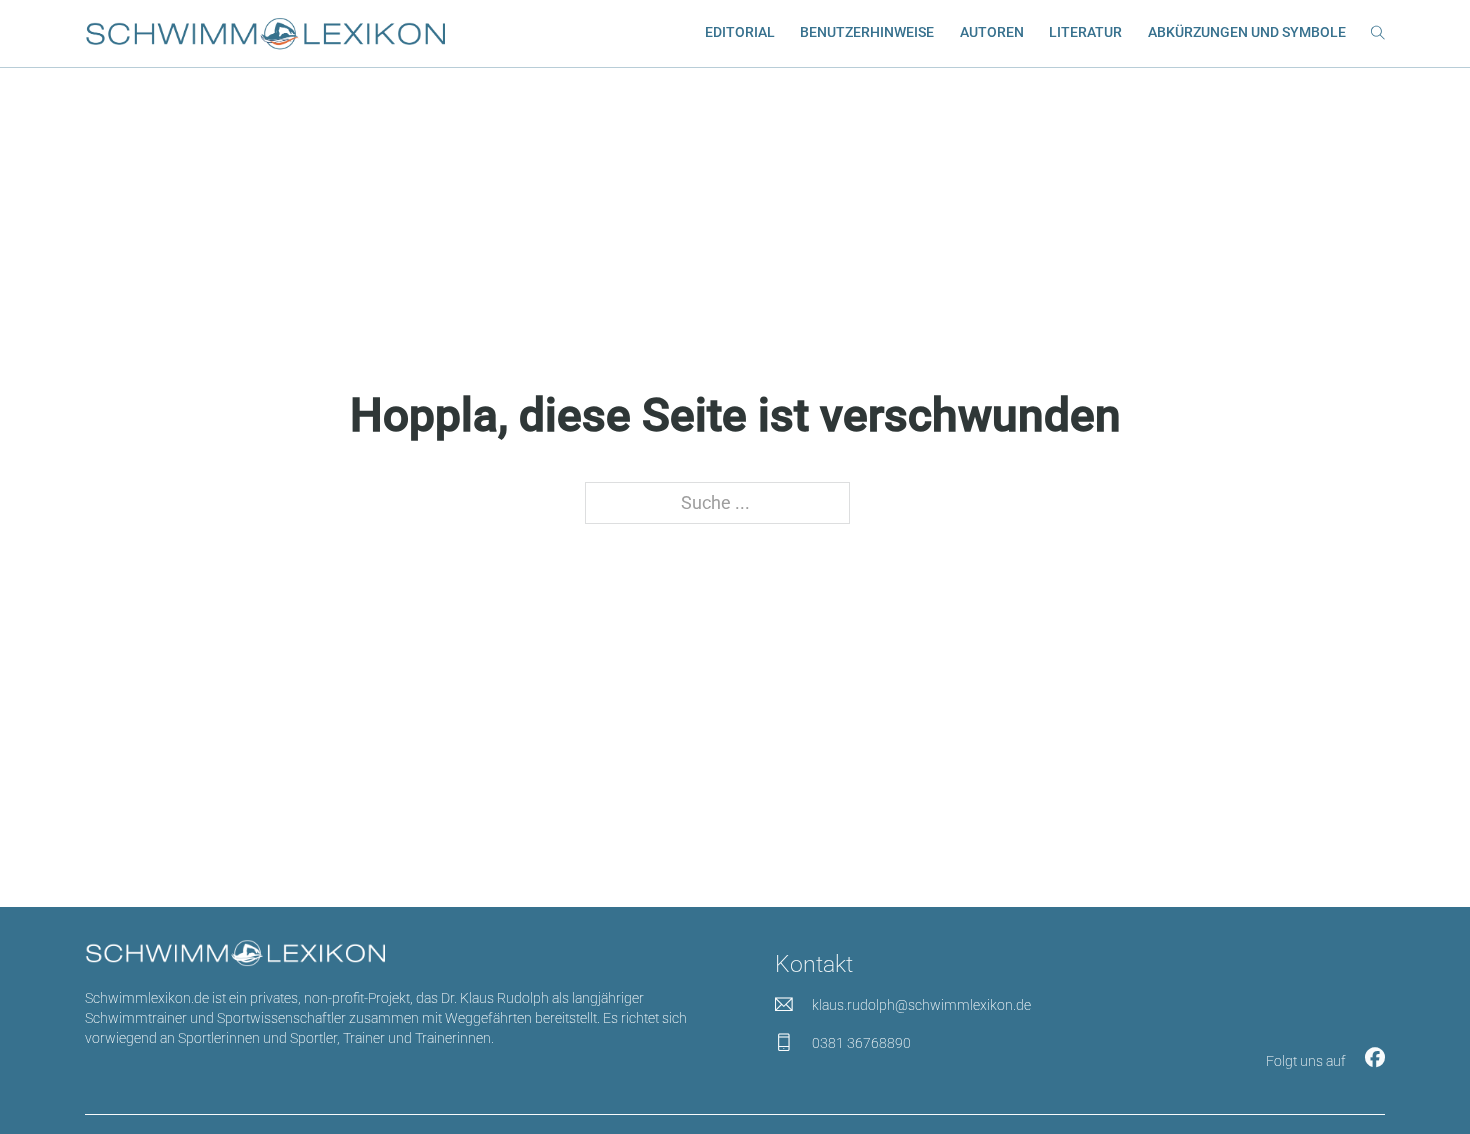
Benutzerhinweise (867, 32)
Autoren (992, 32)
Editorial (740, 32)
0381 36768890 (861, 1043)
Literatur (1085, 32)
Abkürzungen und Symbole (1247, 32)
